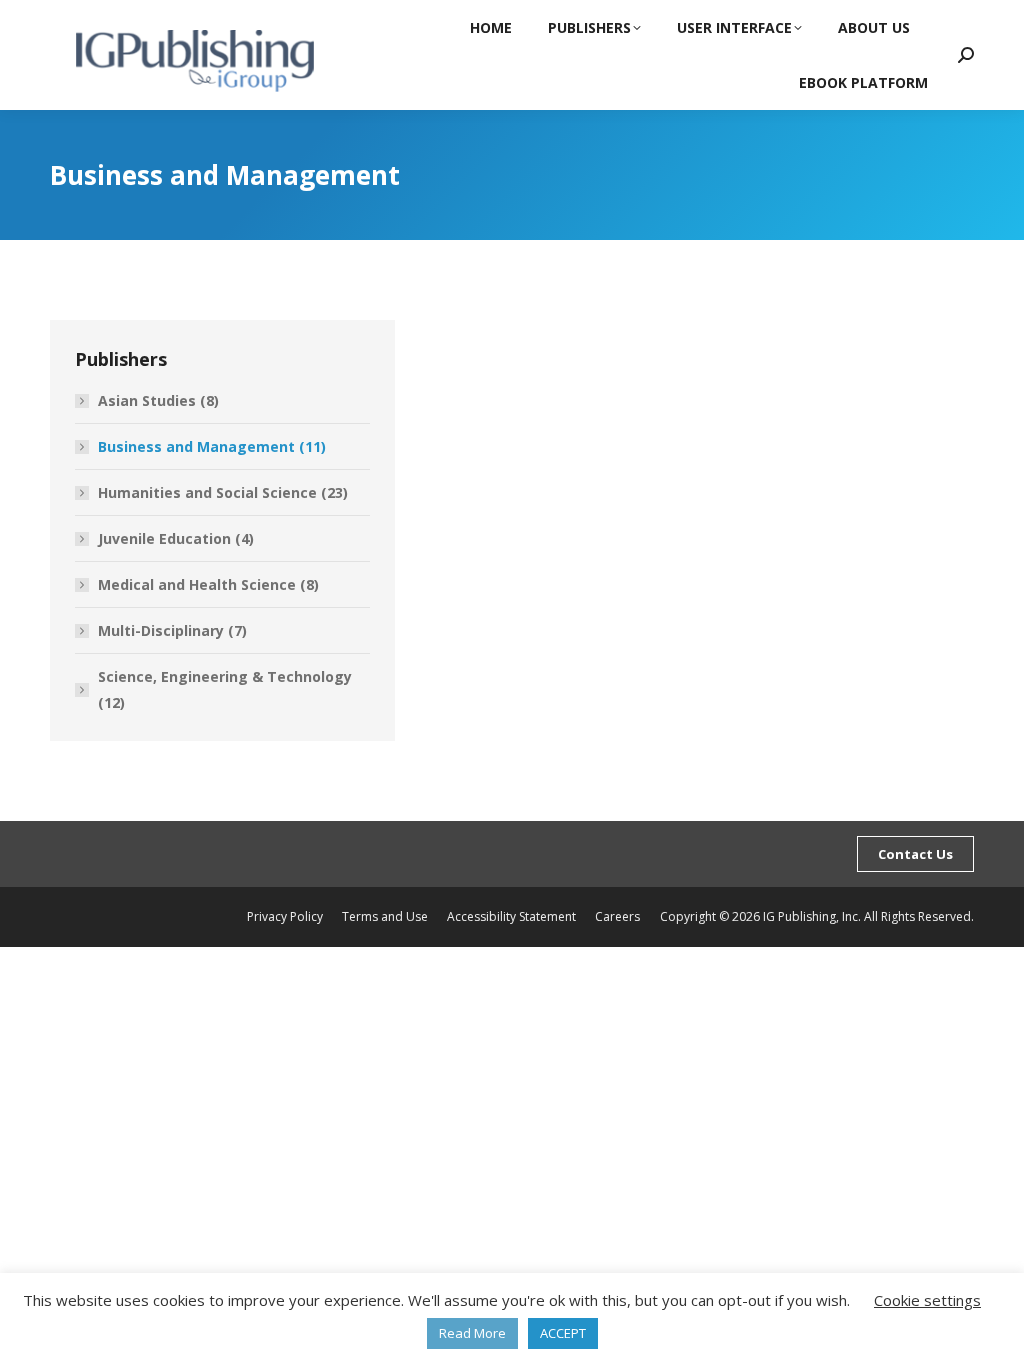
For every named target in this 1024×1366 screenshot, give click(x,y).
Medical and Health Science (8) (208, 584)
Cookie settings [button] (927, 1300)
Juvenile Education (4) (176, 538)
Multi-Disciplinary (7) (172, 630)
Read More (472, 1333)
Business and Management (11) (212, 446)
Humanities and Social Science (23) (223, 492)
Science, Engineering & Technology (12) (225, 689)
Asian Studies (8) (158, 400)
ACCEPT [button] (563, 1333)
